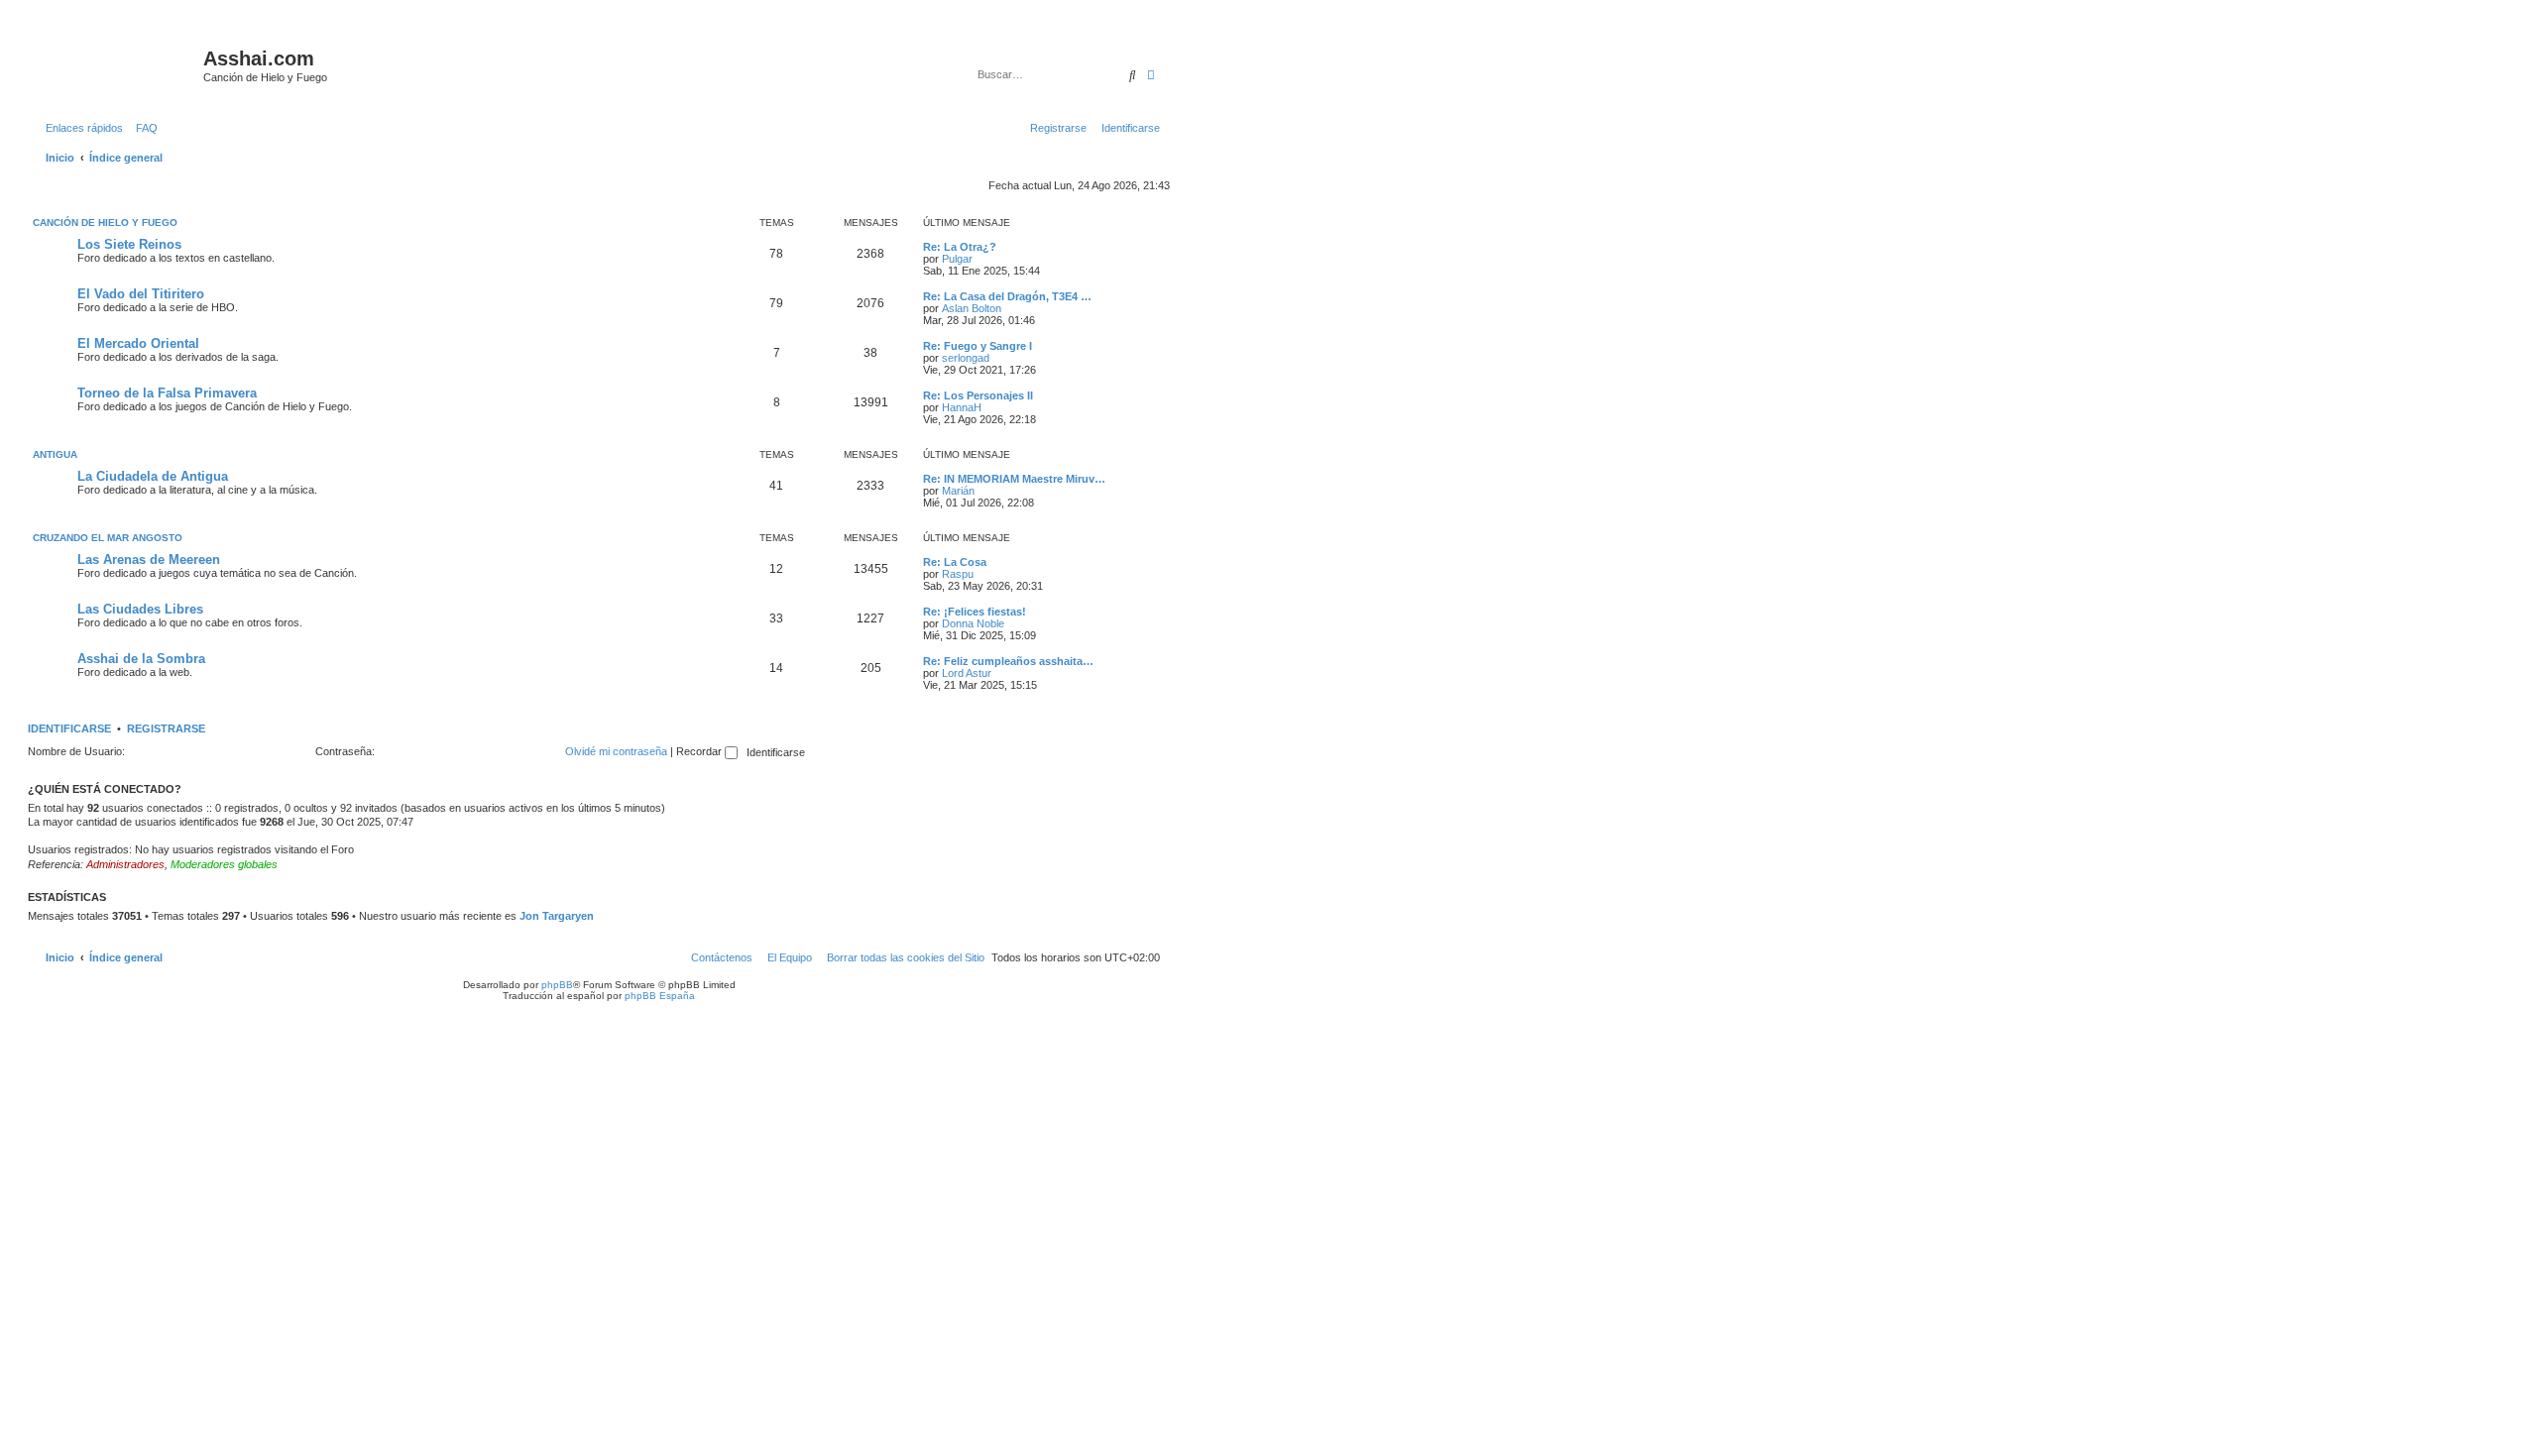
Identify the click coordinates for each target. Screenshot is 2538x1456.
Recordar (700, 751)
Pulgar (957, 259)
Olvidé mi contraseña (616, 751)
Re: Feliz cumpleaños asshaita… (1008, 661)
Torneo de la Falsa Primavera (167, 393)
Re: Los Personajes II (978, 395)
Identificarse (69, 728)
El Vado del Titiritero (141, 294)
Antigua (55, 454)
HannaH (962, 407)
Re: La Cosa (955, 562)
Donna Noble (973, 623)
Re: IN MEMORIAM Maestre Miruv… (1014, 479)
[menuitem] (143, 128)
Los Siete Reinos (129, 244)
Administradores (125, 864)
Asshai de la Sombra (141, 659)
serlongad (966, 358)
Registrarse (166, 728)
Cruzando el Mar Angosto (108, 538)
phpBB (557, 985)
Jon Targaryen (557, 916)
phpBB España (660, 996)
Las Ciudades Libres (140, 609)
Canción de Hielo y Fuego (105, 223)
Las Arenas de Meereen (149, 560)
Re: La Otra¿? (960, 247)
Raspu (958, 574)
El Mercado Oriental (138, 343)
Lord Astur (967, 673)
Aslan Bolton (972, 308)
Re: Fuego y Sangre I (978, 346)
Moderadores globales (224, 864)
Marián (958, 491)
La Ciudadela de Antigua (153, 476)
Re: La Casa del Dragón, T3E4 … (1007, 296)
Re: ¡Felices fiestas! (975, 612)
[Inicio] (118, 64)
